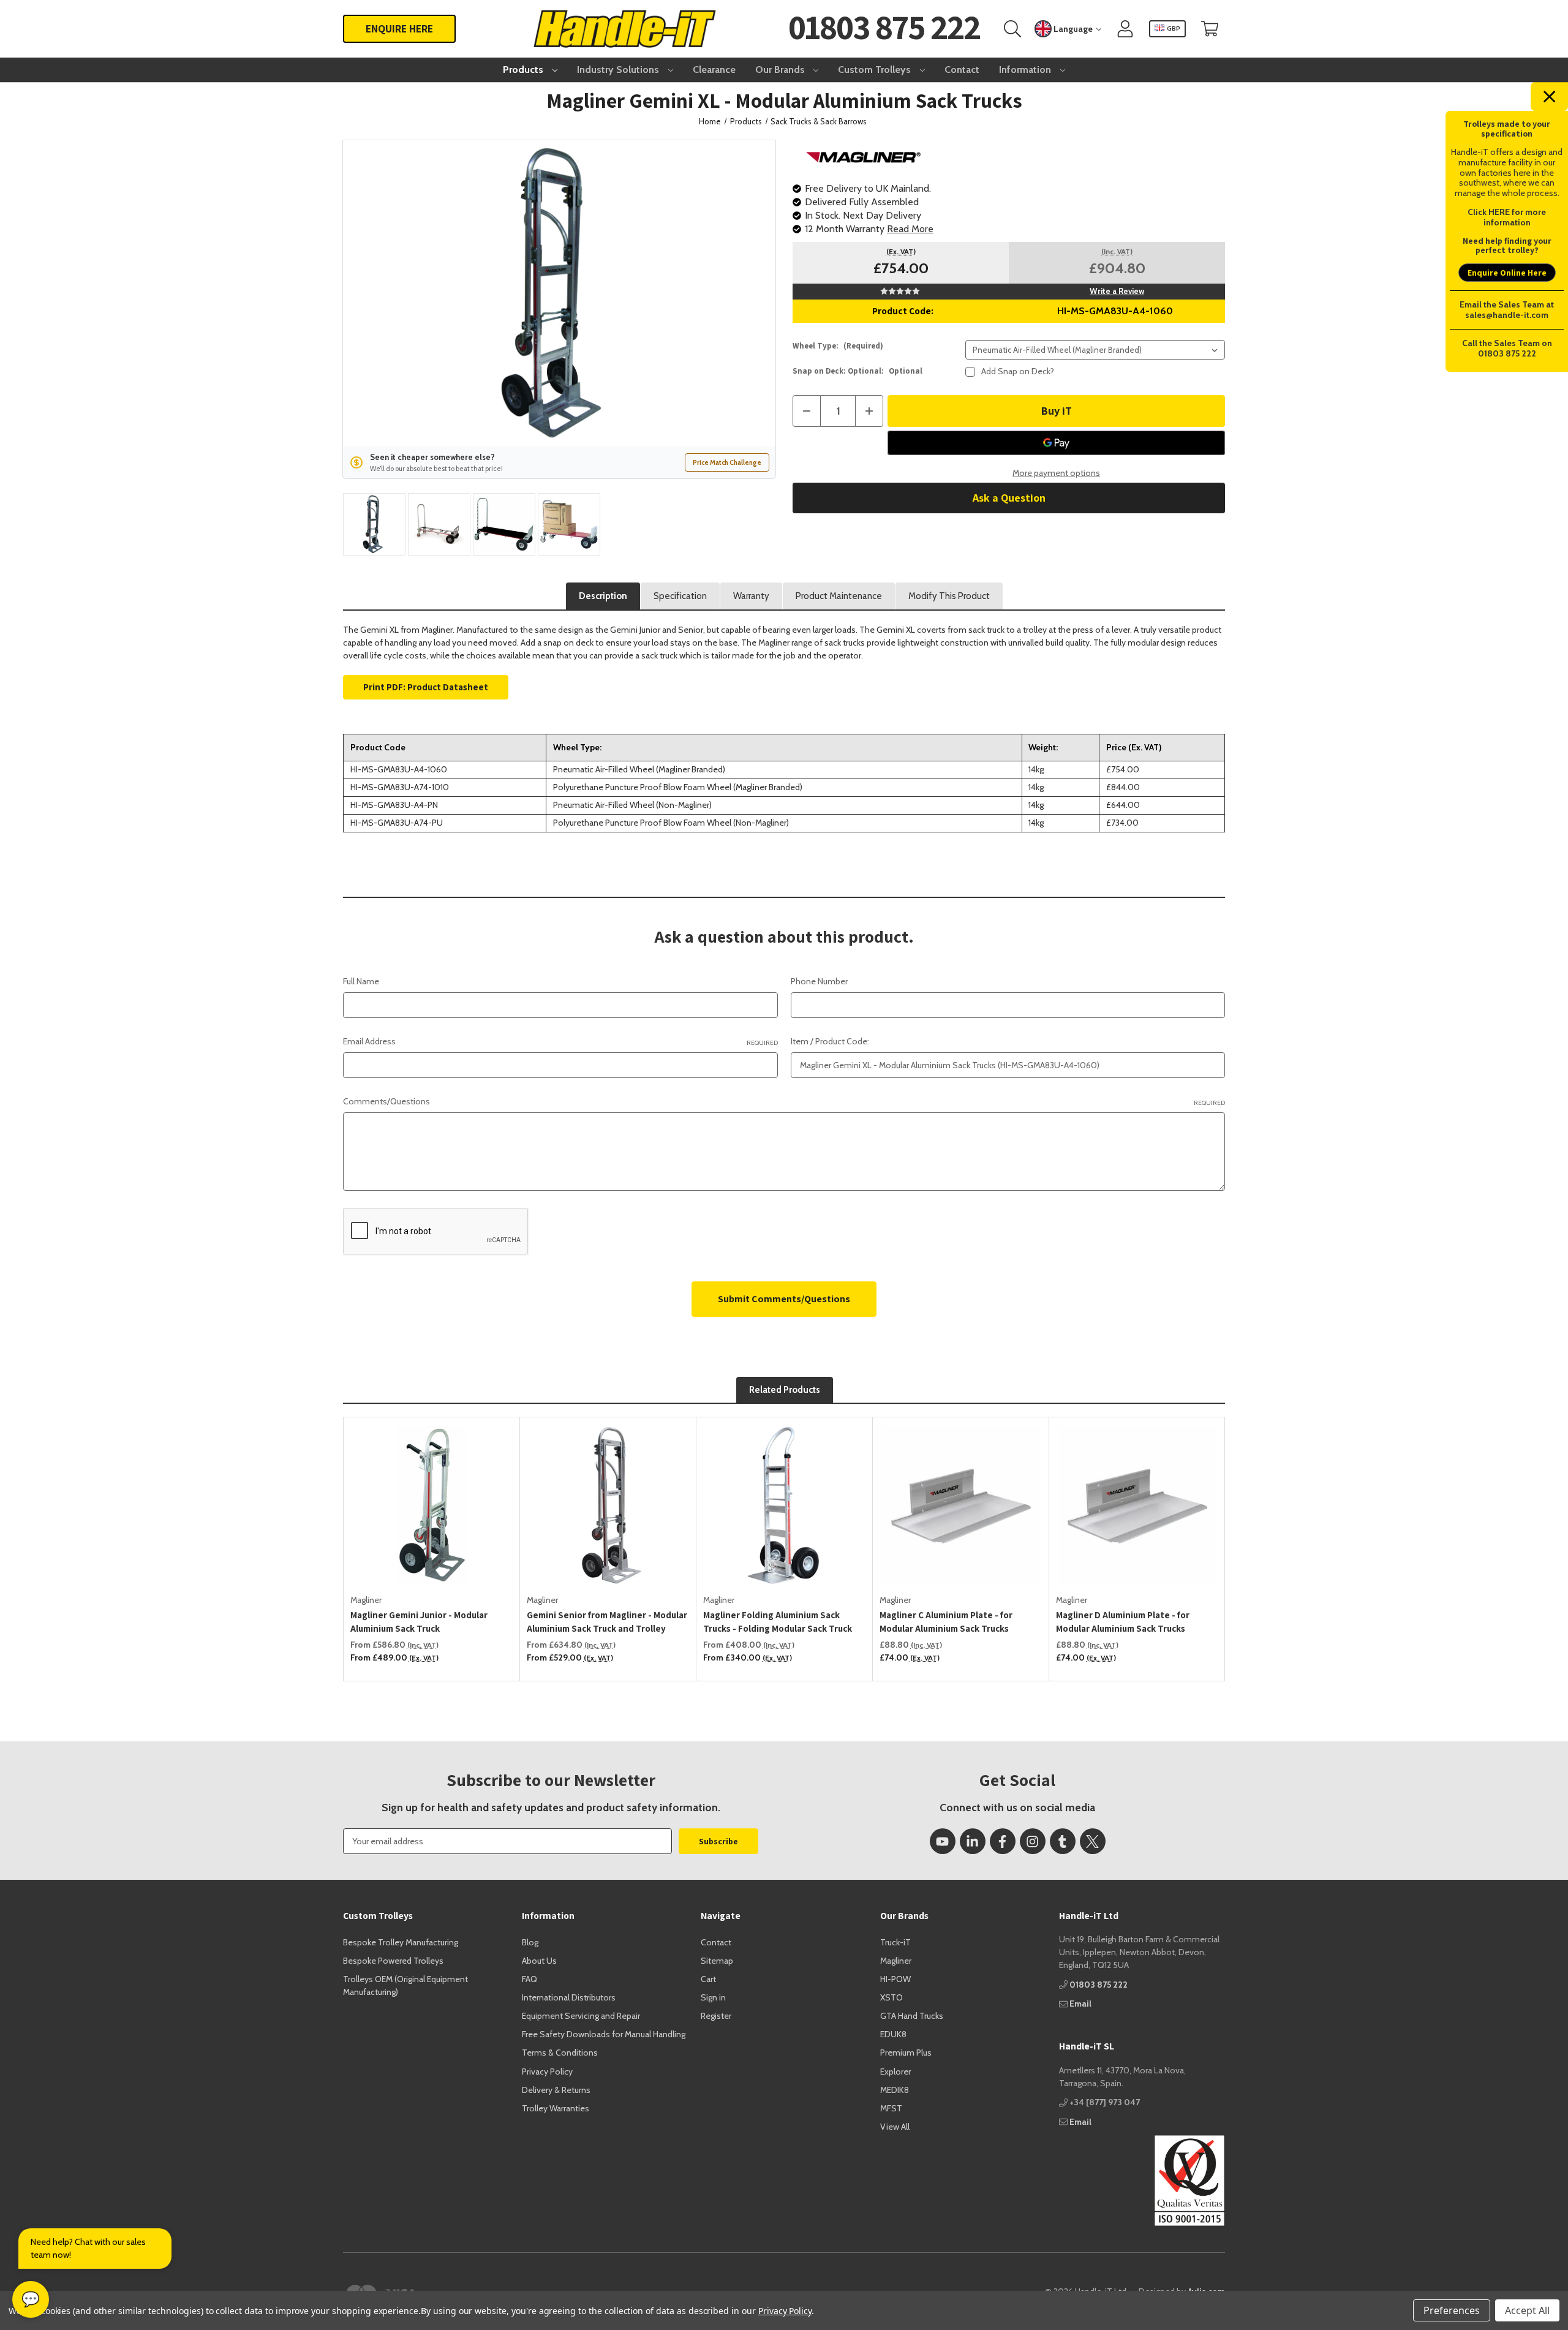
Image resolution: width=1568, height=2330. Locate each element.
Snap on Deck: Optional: (858, 371)
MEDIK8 (895, 2090)
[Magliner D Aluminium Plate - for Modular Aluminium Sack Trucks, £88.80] (1137, 1506)
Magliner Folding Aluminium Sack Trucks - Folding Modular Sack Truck (778, 1622)
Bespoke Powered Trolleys (393, 1961)
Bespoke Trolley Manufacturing (401, 1942)
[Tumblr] (1063, 1841)
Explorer (895, 2072)
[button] (1142, 2181)
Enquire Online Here (1507, 273)
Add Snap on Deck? (1018, 371)
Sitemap (717, 1961)
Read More (910, 229)
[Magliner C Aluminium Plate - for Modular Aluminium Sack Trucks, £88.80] (961, 1506)
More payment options (1056, 473)
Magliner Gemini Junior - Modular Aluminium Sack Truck (419, 1622)
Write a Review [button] (1117, 291)
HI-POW (895, 1979)
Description (603, 596)
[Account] (1125, 29)
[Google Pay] (1056, 443)
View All (895, 2127)
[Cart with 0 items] (1210, 29)
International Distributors (569, 1997)
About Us (539, 1961)
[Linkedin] (973, 1841)
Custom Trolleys (876, 70)
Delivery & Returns (556, 2090)
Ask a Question (1009, 498)
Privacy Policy (547, 2072)
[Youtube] (943, 1841)
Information (1026, 70)
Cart (708, 1979)
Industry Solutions (619, 70)
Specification (680, 596)
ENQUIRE (399, 28)
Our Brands (781, 70)
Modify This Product (949, 596)
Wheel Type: (838, 346)
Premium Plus (906, 2053)
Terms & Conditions (560, 2053)
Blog (530, 1942)
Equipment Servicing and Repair (581, 2016)
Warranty (751, 596)
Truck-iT (895, 1942)
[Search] (1012, 29)
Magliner (896, 1961)
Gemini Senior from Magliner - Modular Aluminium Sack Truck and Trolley (607, 1622)
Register (716, 2016)
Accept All (1527, 2310)
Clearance (714, 70)
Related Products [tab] (785, 1390)
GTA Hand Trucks (912, 2016)
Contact (962, 70)
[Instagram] (1033, 1841)
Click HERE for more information (1507, 217)
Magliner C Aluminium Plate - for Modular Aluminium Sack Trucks (946, 1622)
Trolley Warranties (556, 2108)
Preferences (1452, 2310)
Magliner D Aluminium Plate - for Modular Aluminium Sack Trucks (1123, 1622)
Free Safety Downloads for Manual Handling (604, 2034)
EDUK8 (893, 2034)
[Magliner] (864, 156)
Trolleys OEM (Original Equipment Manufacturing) (405, 1985)
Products (524, 70)
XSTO (891, 1997)
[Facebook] (1003, 1841)
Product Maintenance (839, 596)
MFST (891, 2108)
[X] (1093, 1841)
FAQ (530, 1979)
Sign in (713, 1997)
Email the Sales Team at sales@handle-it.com (1507, 310)
